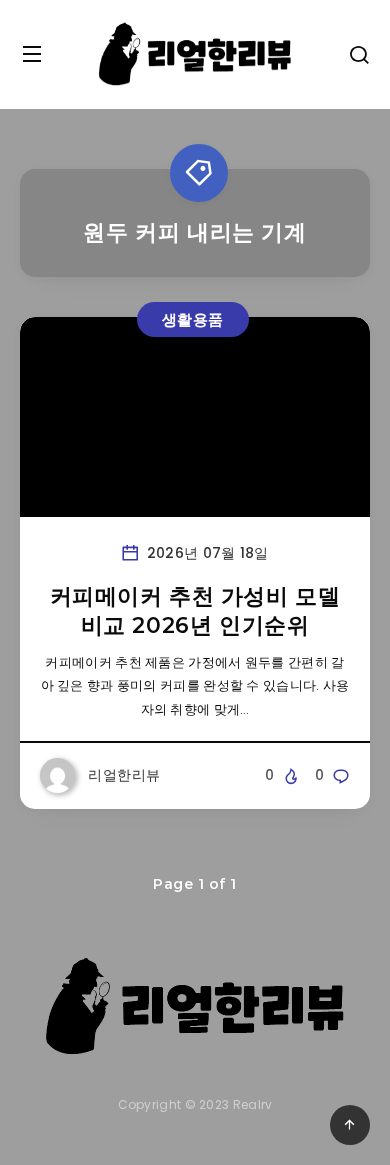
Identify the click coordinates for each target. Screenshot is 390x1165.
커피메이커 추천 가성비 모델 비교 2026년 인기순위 (195, 611)
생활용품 (193, 319)
